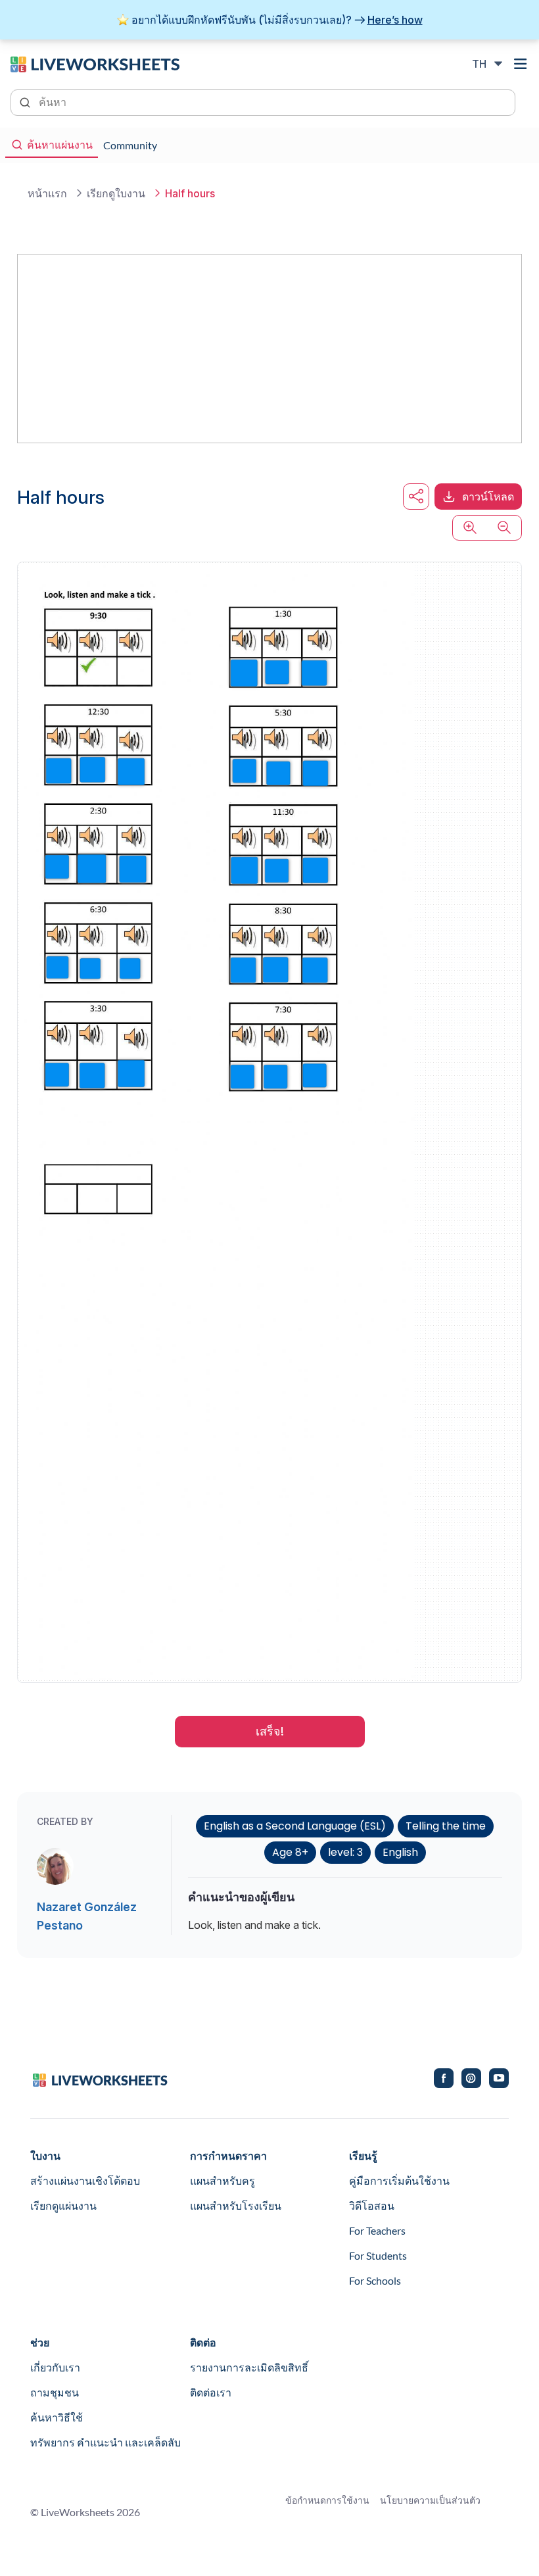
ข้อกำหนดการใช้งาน (327, 2500)
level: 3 (345, 1852)
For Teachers (377, 2230)
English (400, 1852)
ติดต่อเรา (211, 2392)
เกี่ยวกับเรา (55, 2367)
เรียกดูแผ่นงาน (63, 2205)
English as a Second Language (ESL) (295, 1826)
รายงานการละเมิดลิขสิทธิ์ (249, 2367)
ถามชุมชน (55, 2392)
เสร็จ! (270, 1731)
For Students (378, 2255)
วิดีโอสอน (372, 2205)
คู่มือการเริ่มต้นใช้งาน (399, 2180)
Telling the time (446, 1826)
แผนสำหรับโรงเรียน (236, 2205)
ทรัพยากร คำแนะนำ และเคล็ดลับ (105, 2442)
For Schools (375, 2280)
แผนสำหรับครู (223, 2180)
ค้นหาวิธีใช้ (57, 2417)
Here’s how (395, 20)
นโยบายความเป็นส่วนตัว (430, 2500)
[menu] (521, 64)
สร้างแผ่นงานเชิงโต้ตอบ (85, 2180)
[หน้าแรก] (95, 63)
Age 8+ (290, 1852)
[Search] (26, 101)
